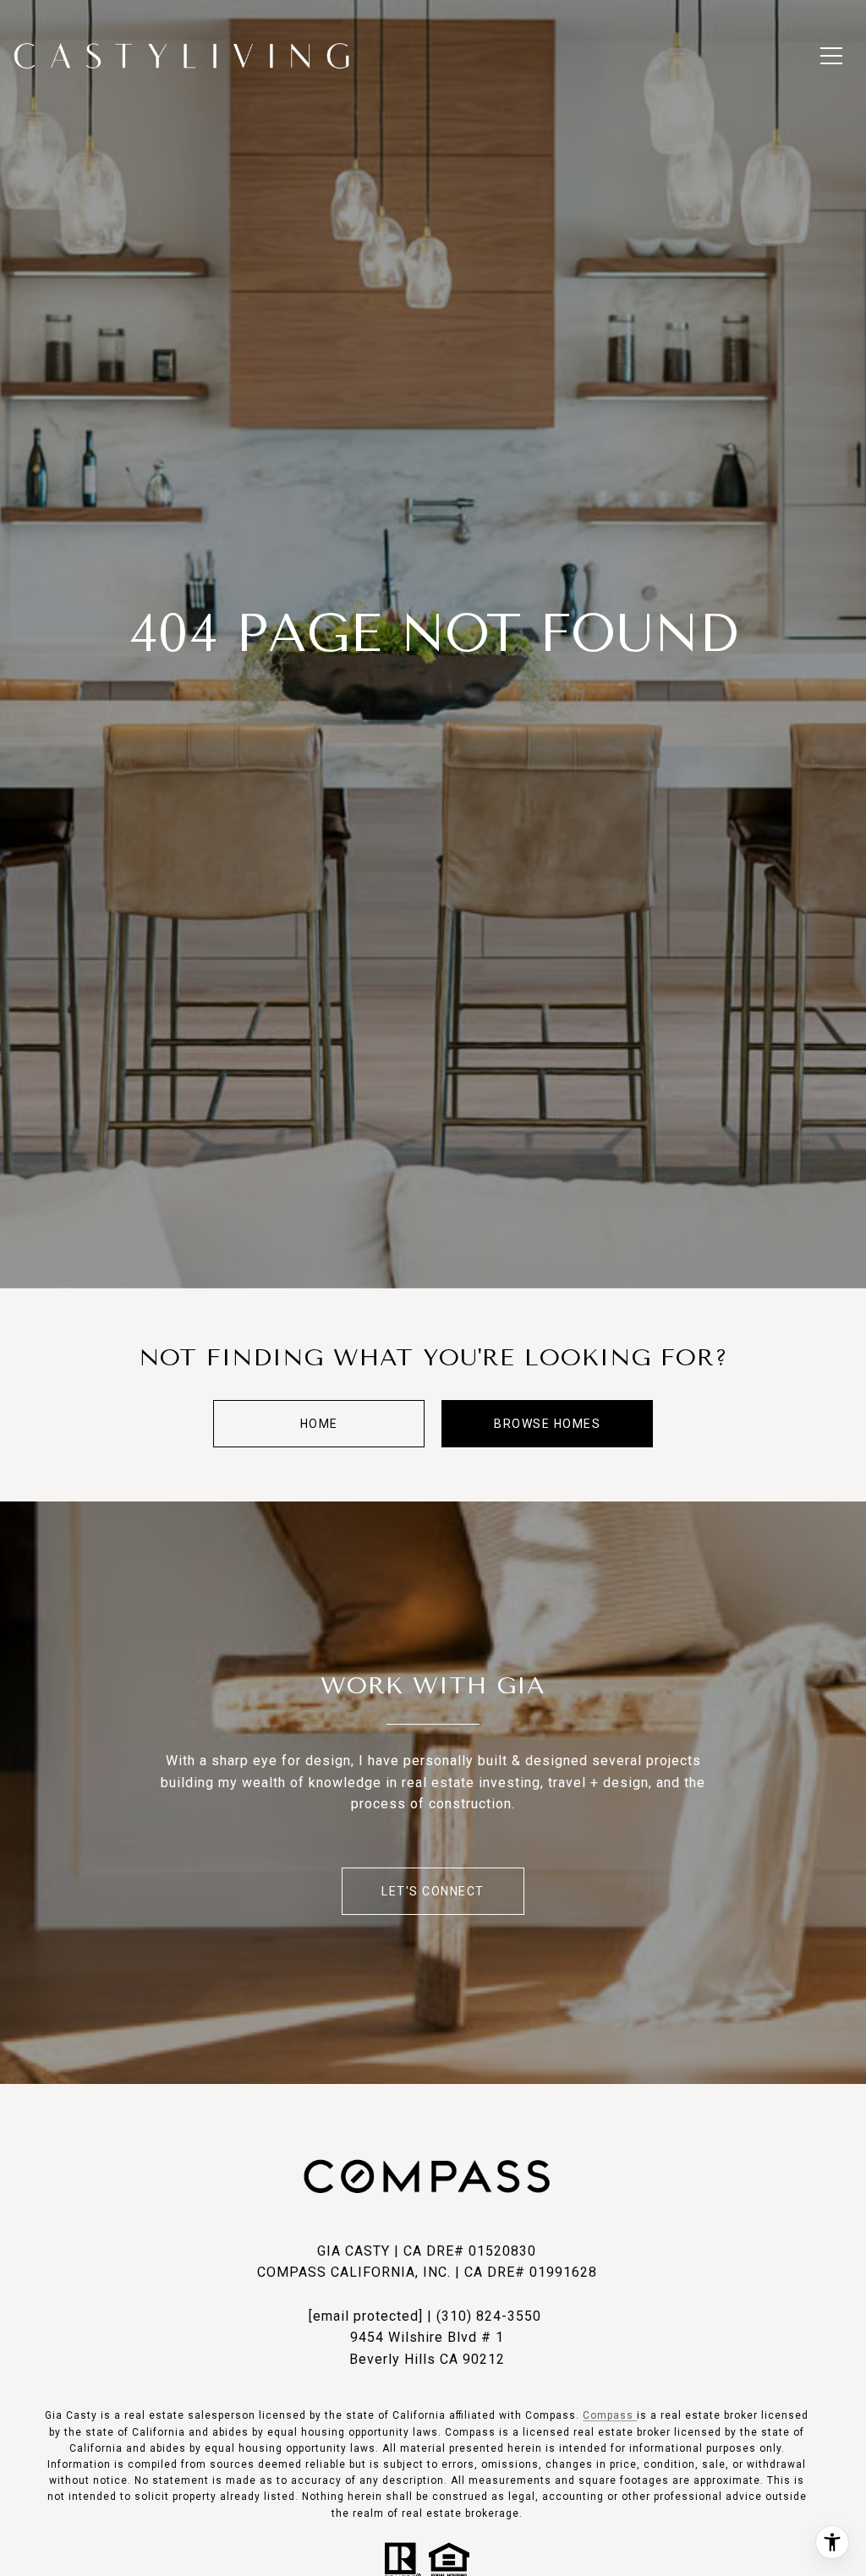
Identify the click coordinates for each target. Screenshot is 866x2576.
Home (319, 1424)
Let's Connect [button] (433, 1891)
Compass (610, 2415)
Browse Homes (547, 1424)
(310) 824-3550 (489, 2316)
